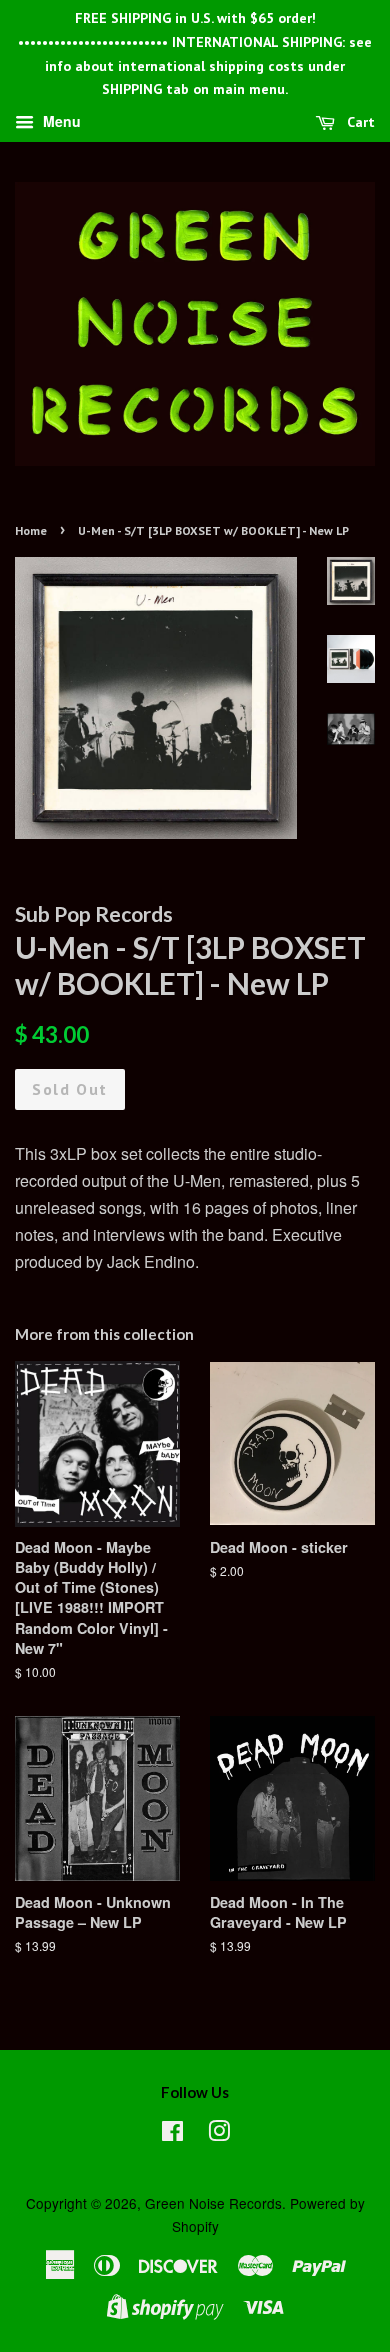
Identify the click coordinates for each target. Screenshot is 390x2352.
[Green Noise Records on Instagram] (219, 2134)
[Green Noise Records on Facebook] (172, 2134)
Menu (60, 122)
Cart (359, 122)
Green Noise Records (213, 2203)
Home (31, 530)
